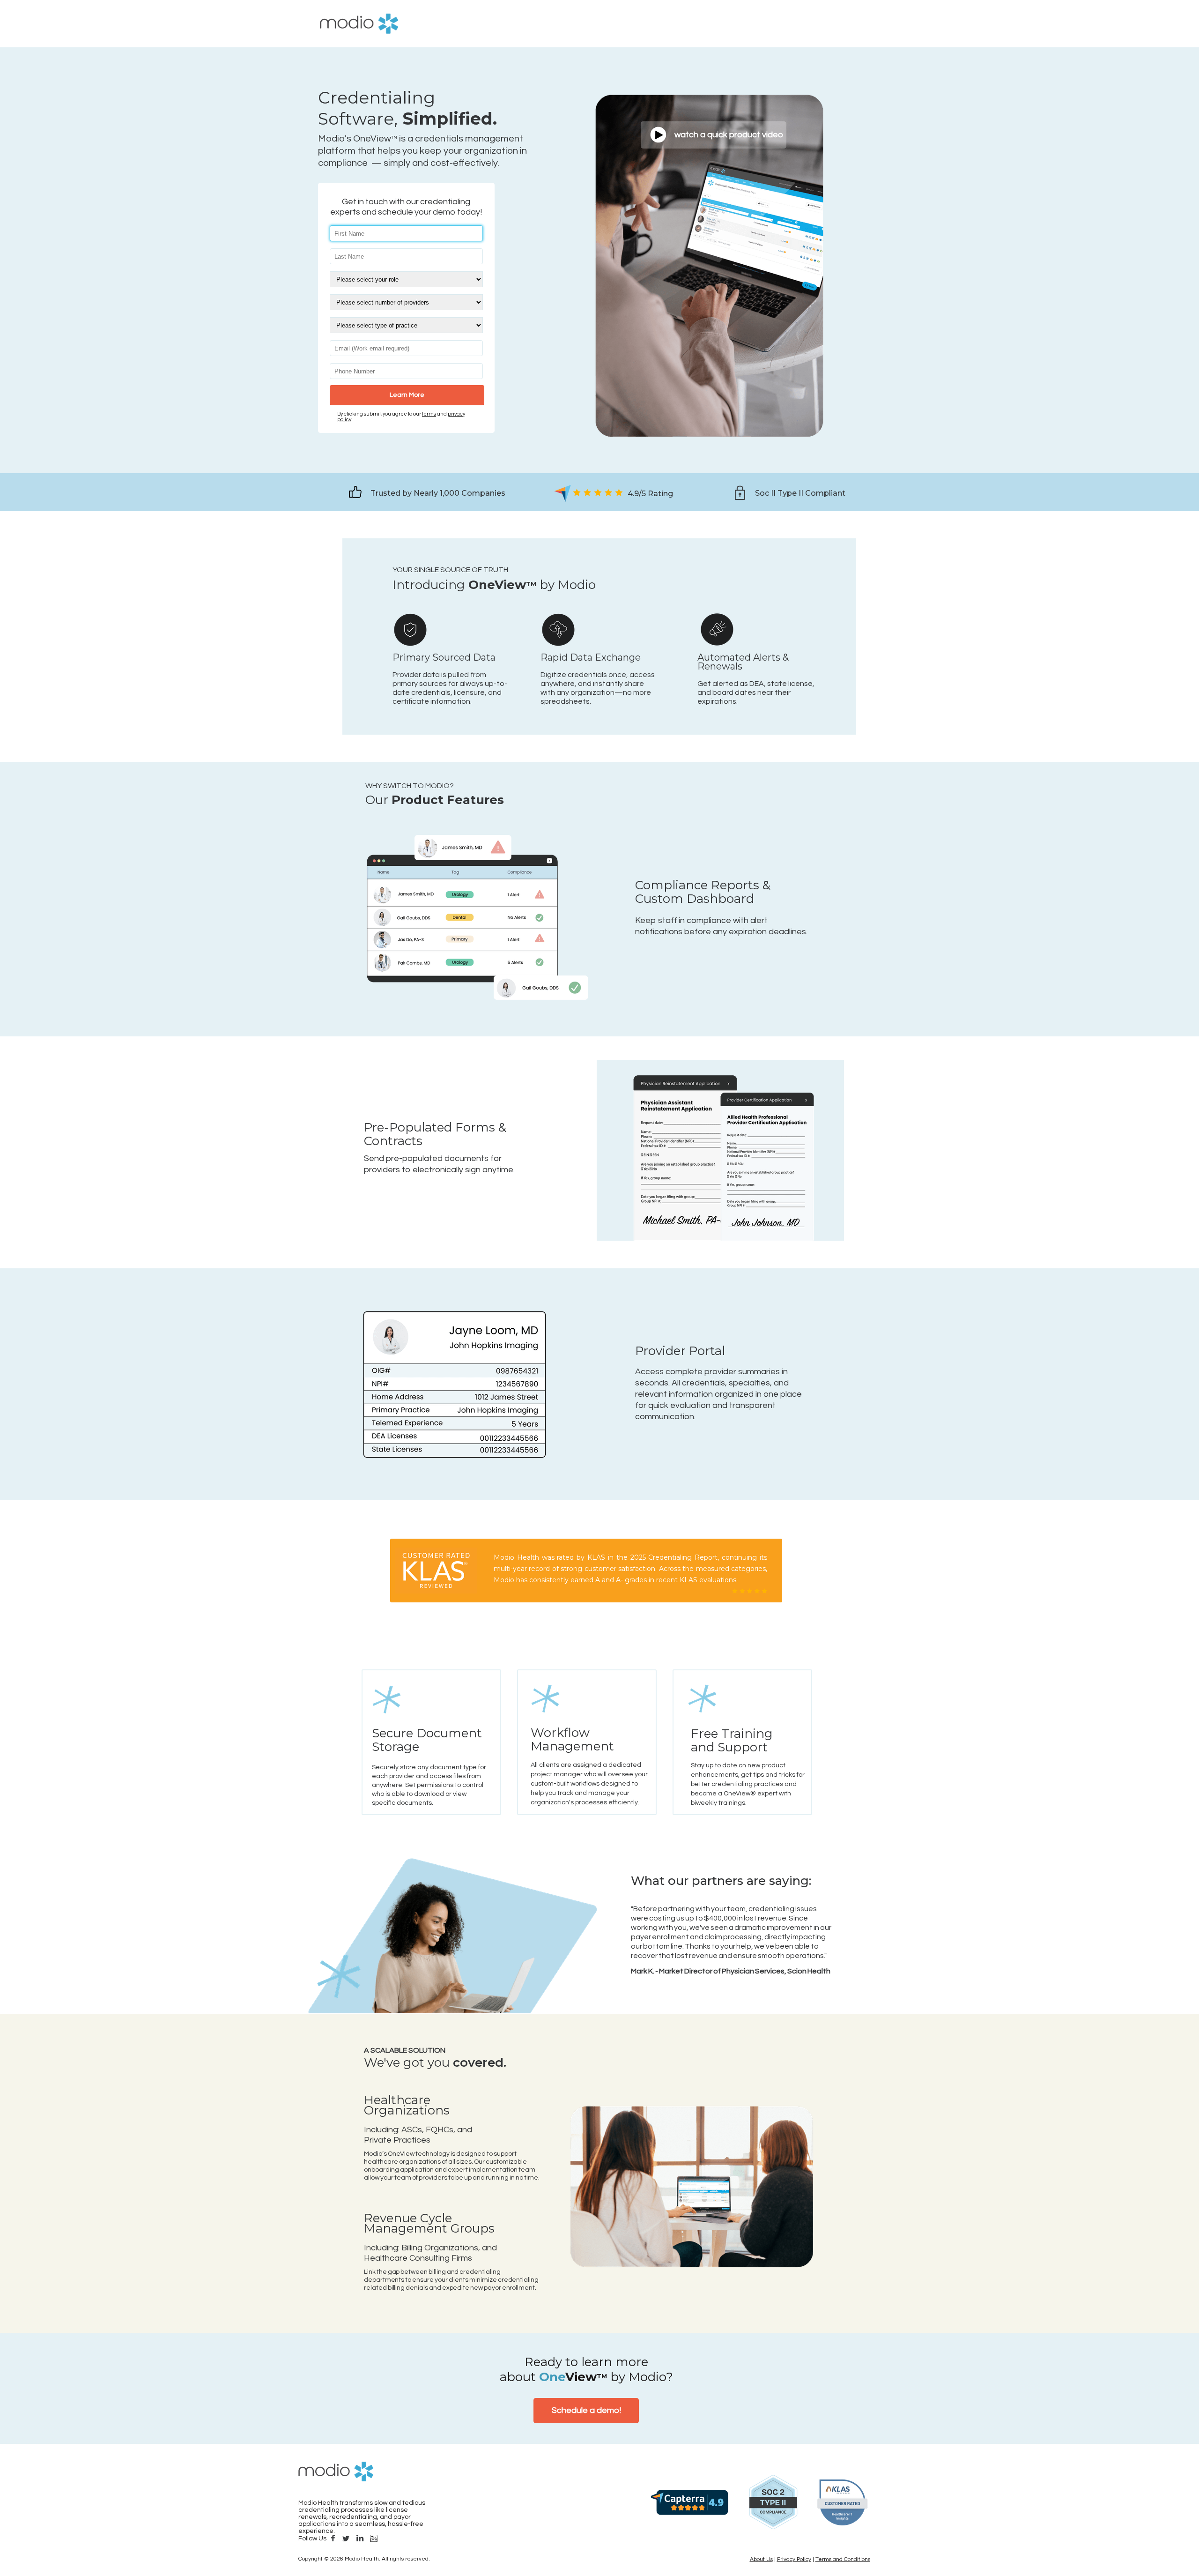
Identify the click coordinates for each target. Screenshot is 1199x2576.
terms (429, 414)
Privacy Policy (794, 2559)
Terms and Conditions (843, 2559)
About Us (761, 2559)
